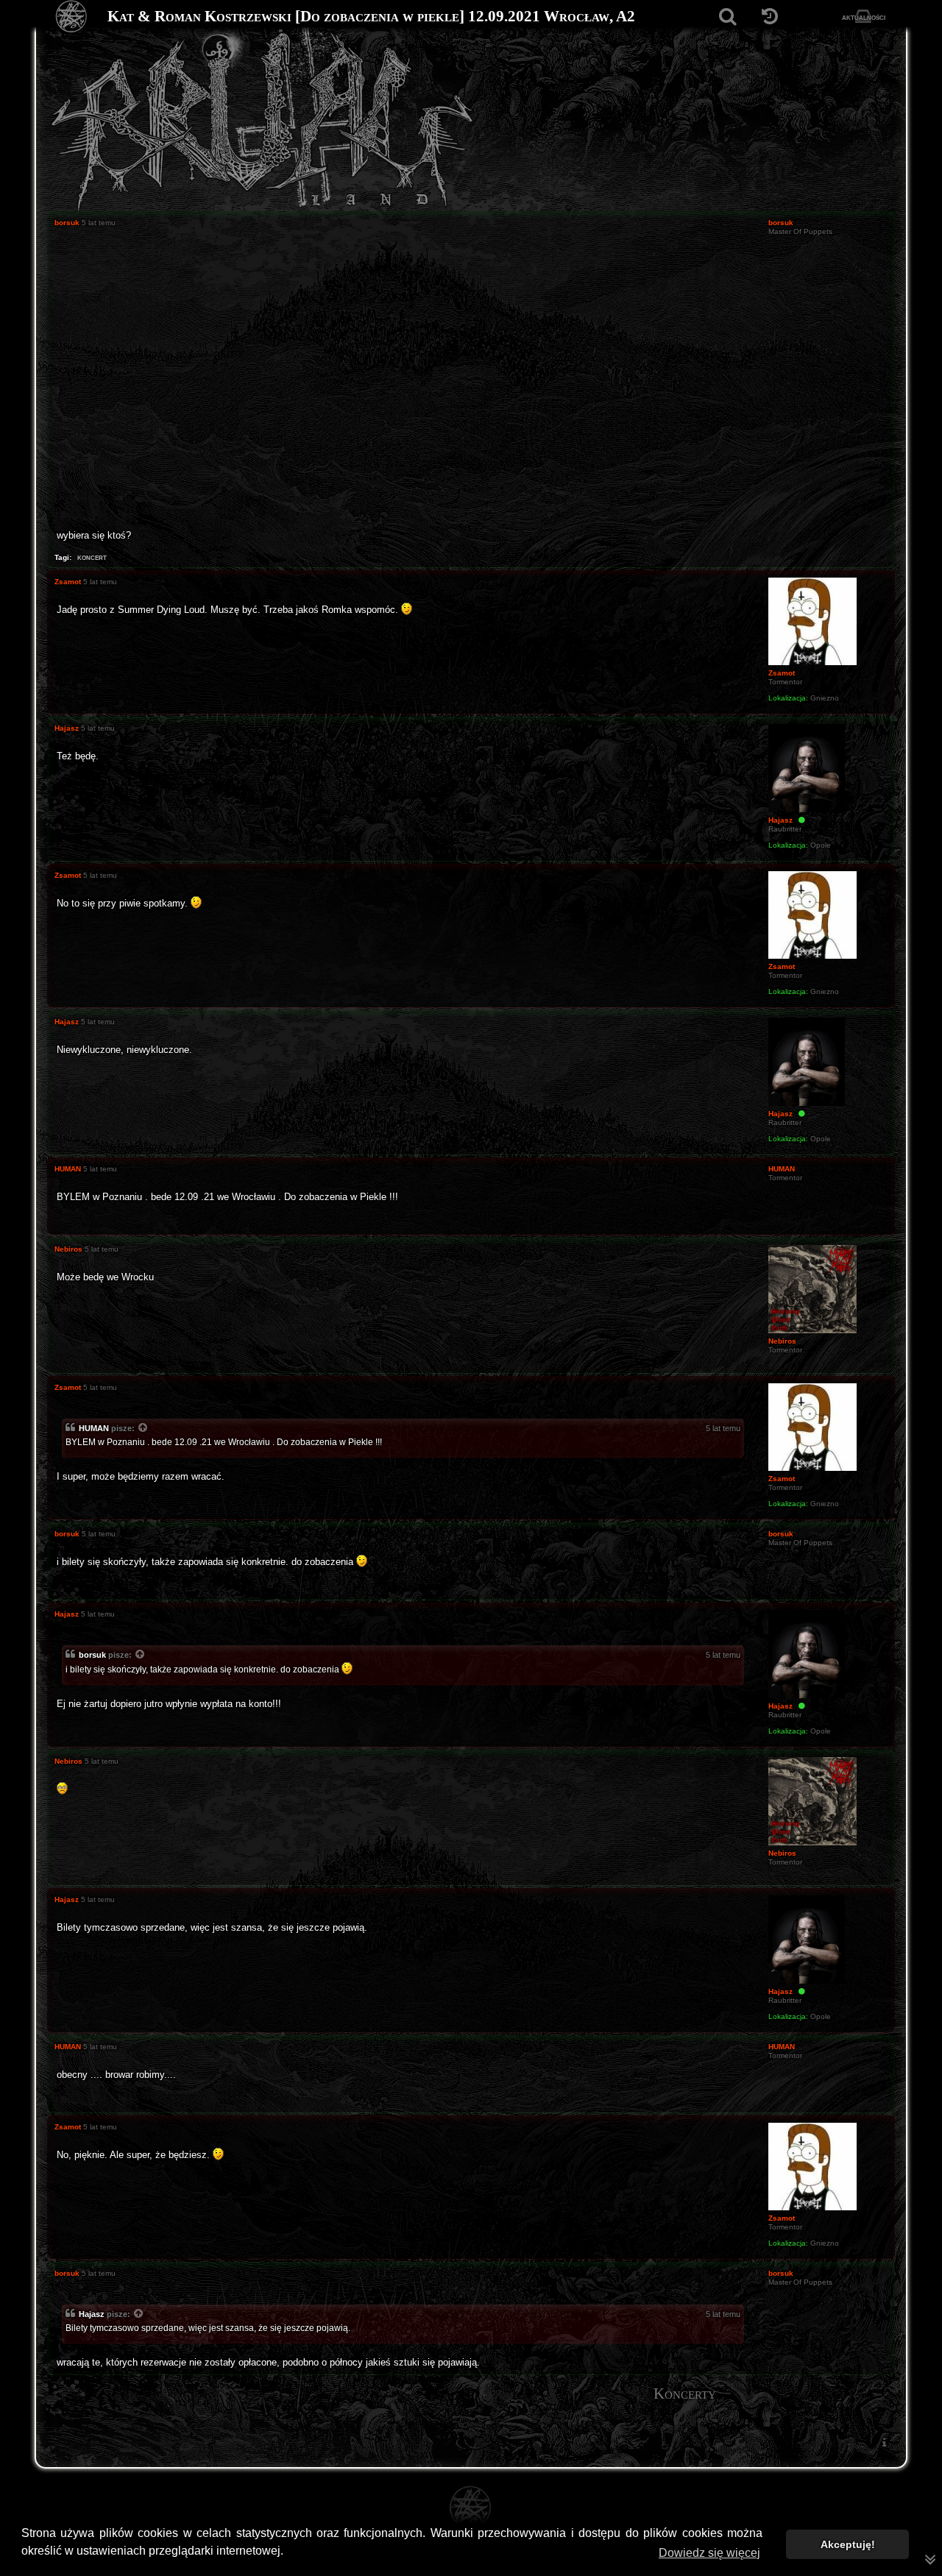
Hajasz (92, 2314)
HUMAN (94, 1428)
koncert (92, 557)
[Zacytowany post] (144, 1429)
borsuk (92, 1655)
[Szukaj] (727, 17)
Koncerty (685, 2394)
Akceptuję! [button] (848, 2544)
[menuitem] (884, 2442)
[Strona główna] (72, 17)
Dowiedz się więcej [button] (709, 2553)
